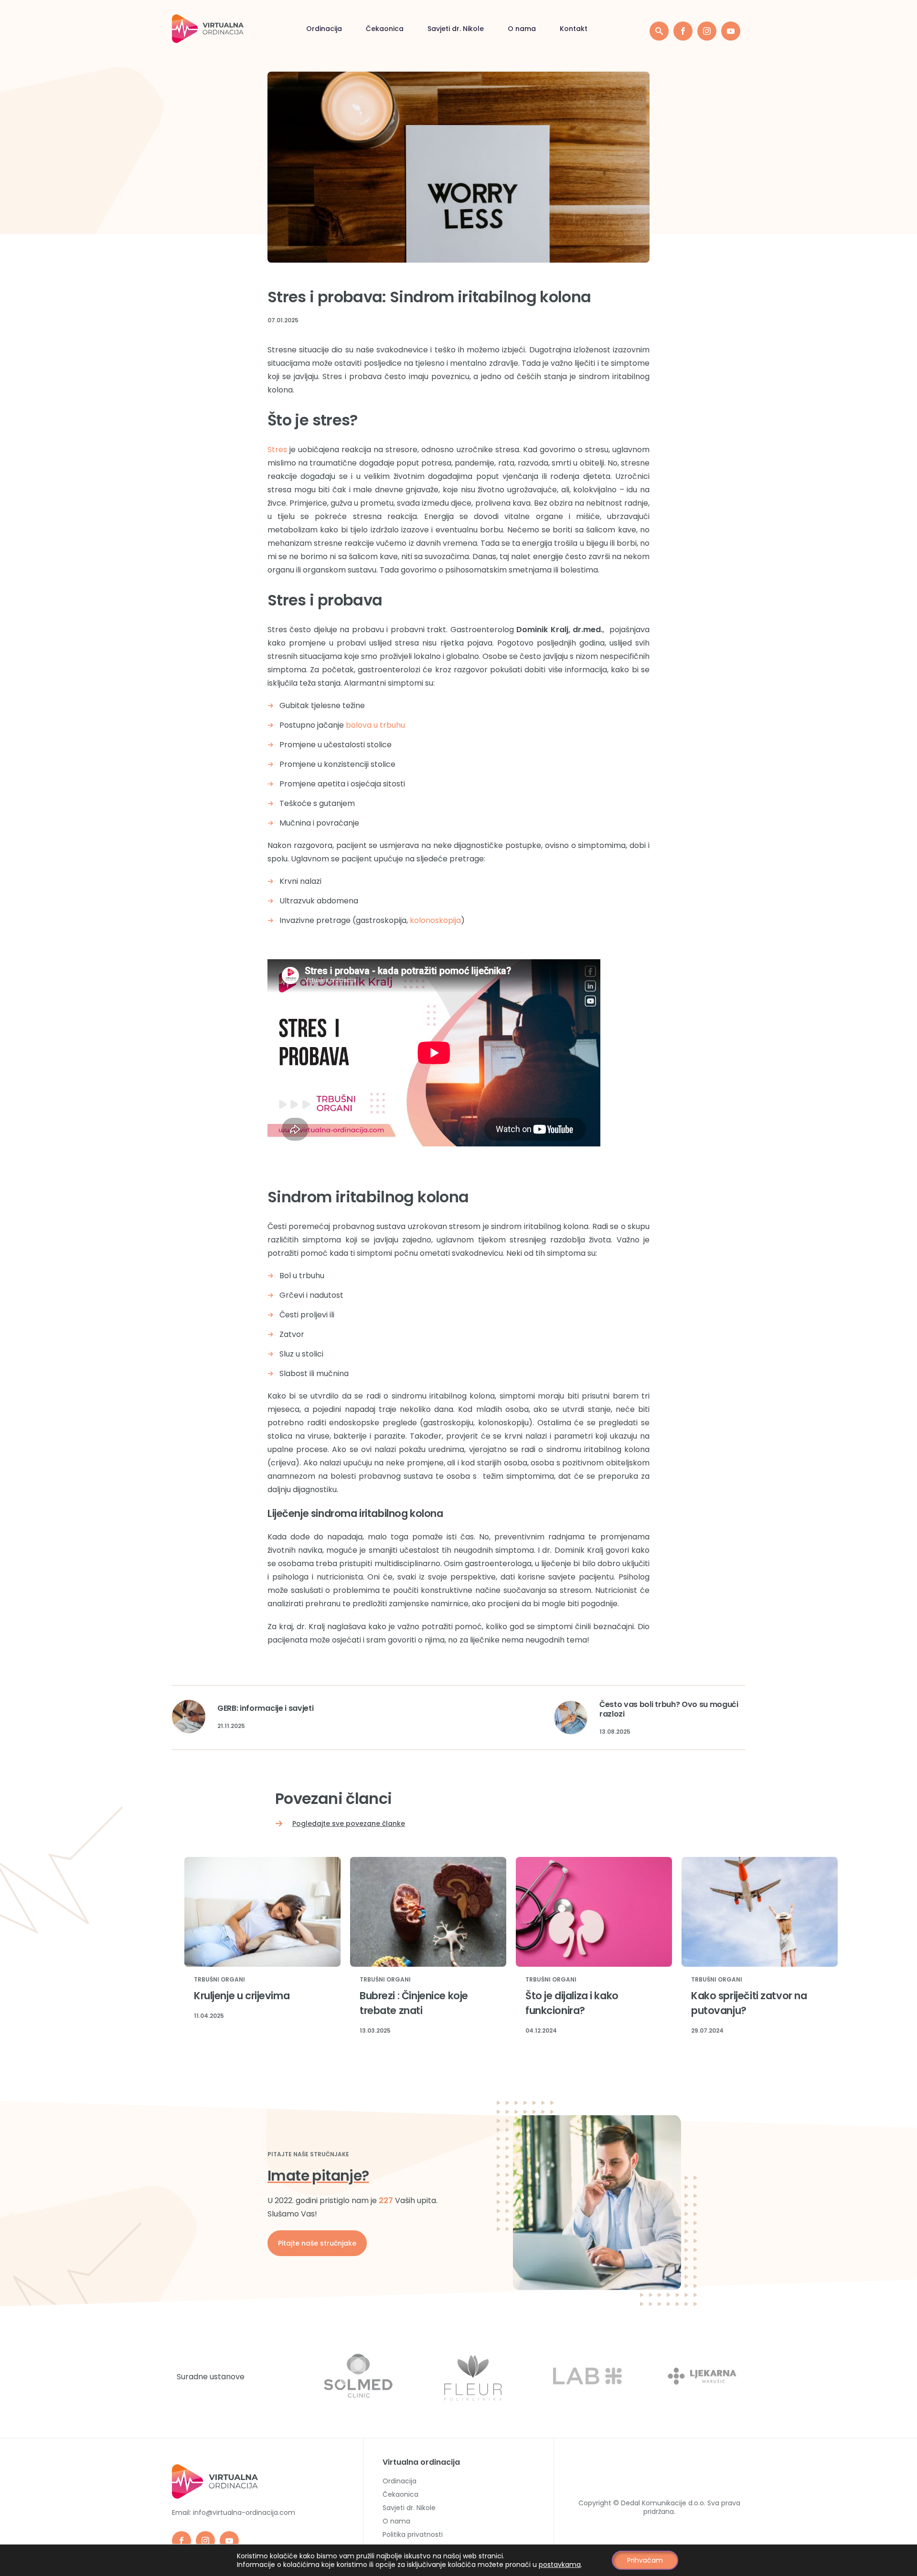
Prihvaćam (645, 2560)
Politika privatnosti (413, 2534)
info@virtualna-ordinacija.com (244, 2512)
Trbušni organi (219, 1980)
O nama (522, 29)
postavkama (560, 2565)
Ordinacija (324, 29)
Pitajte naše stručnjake (317, 2243)
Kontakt (574, 29)
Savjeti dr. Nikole (456, 29)
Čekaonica (385, 29)
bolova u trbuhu (375, 725)
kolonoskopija (435, 920)
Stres (277, 450)
